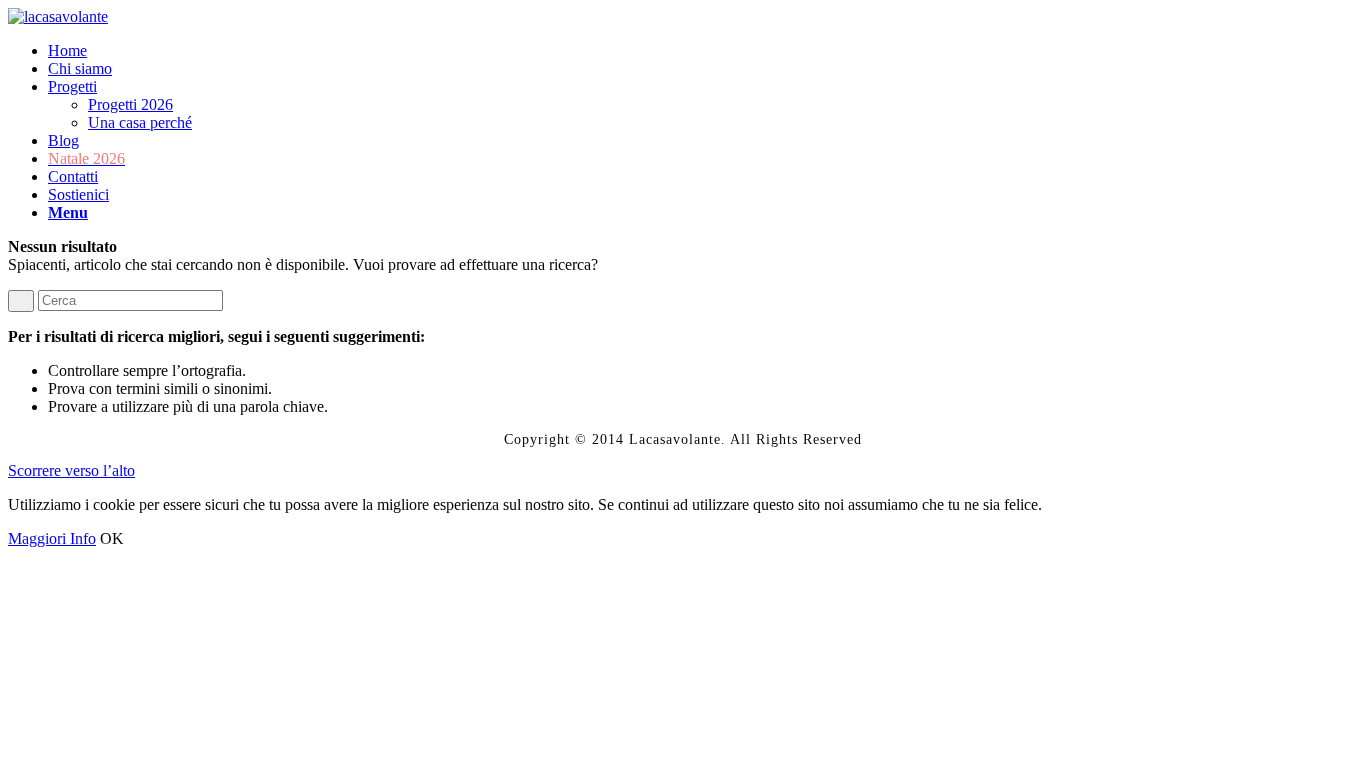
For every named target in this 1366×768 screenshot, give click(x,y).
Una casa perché (140, 122)
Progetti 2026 (130, 104)
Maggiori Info (52, 538)
